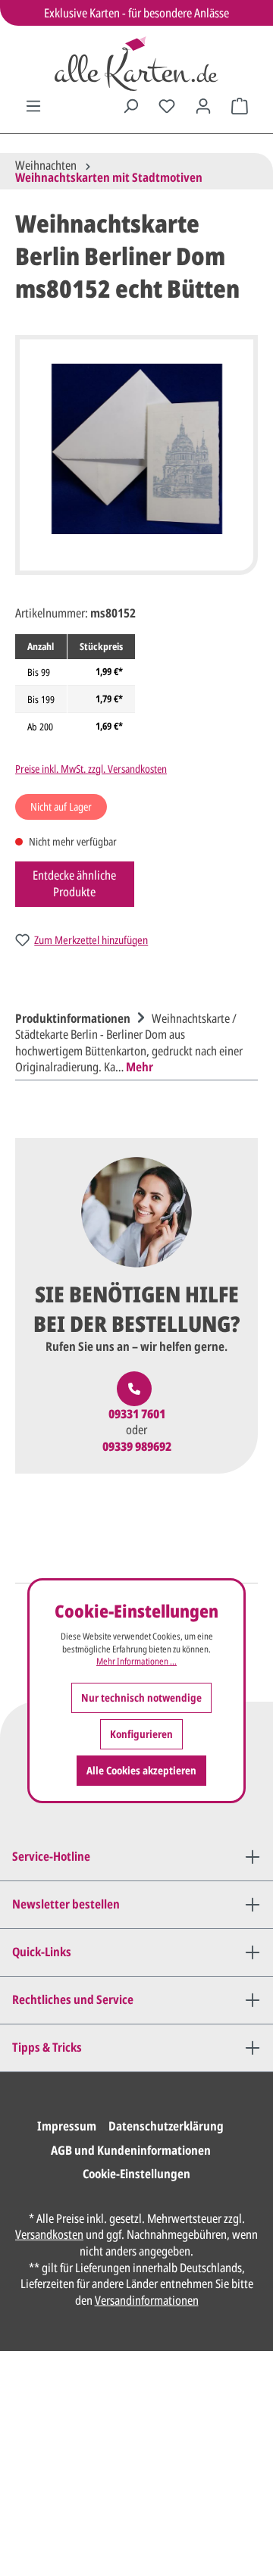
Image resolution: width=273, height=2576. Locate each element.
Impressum (67, 2126)
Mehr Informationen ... (136, 1662)
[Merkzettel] (167, 106)
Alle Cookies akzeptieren (141, 1770)
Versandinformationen (147, 2300)
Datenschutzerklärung (166, 2126)
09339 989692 (137, 1447)
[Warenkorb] (240, 106)
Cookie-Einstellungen (136, 2174)
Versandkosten (49, 2234)
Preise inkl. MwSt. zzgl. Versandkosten (91, 769)
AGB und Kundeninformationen (131, 2150)
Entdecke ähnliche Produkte (74, 883)
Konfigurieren (141, 1734)
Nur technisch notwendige (141, 1698)
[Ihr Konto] (203, 106)
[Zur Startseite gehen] (136, 64)
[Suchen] (130, 106)
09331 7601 (137, 1414)
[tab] (133, 1041)
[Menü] (33, 106)
